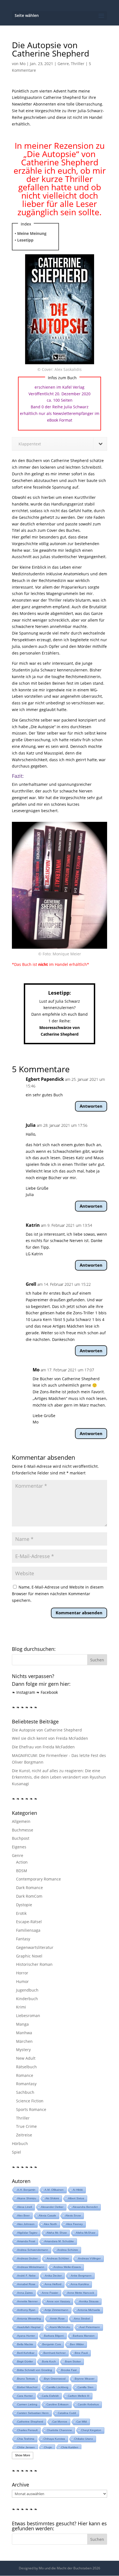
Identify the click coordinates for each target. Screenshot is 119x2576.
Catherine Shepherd (30, 2422)
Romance (25, 2075)
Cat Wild (82, 2422)
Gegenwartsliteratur (35, 1947)
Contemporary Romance (38, 1879)
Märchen (24, 2041)
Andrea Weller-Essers (67, 2267)
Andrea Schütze (68, 2250)
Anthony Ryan (26, 2310)
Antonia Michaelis (89, 2310)
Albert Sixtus (76, 2198)
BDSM (22, 1871)
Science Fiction (30, 2101)
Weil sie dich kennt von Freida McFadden (50, 1738)
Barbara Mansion (84, 2336)
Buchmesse (23, 1830)
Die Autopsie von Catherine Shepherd (47, 1730)
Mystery (23, 2050)
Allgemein (21, 1821)
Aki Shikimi (52, 2198)
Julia (31, 1125)
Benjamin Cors (52, 2344)
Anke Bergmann (81, 2276)
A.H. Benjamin (26, 2190)
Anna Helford (53, 2284)
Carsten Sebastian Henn (33, 2413)
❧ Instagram (24, 1692)
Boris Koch (49, 2361)
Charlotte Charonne (59, 2430)
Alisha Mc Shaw (57, 2233)
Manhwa (24, 2033)
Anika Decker (53, 2276)
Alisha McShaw (86, 2233)
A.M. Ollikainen (54, 2190)
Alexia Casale (47, 2215)
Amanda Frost (26, 2241)
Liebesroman (28, 2016)
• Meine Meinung (31, 233)
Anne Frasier (50, 2293)
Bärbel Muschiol (27, 2387)
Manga (22, 2024)
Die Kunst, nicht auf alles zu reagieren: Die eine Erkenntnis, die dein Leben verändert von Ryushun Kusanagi (59, 1777)
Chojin (48, 2447)
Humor (22, 1981)
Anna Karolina (80, 2284)
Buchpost (21, 1838)
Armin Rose (57, 2319)
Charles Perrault (27, 2430)
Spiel (16, 2152)
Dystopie (24, 1905)
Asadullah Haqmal (29, 2327)
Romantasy (26, 2084)
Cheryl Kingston (91, 2430)
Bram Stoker (73, 2361)
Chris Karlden (70, 2447)
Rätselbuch (26, 2067)
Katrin (33, 1225)
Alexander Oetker (52, 2207)
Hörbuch (20, 2143)
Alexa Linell (24, 2207)
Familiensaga (28, 1930)
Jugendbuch (27, 1990)
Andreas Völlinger (89, 2258)
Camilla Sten (86, 2387)
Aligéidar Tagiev (27, 2233)
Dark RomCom (29, 1896)
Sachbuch (25, 2092)
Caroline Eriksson (58, 2404)
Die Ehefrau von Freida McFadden (43, 1747)
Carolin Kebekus (88, 2404)
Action (22, 1862)
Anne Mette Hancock (81, 2293)
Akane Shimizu (27, 2198)
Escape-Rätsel (29, 1922)
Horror (22, 1973)
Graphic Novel (29, 1956)
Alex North (50, 2224)
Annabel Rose (26, 2284)
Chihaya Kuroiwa (54, 2439)
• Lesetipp (24, 240)
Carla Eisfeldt (50, 2396)
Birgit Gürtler (25, 2361)
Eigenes (19, 1847)
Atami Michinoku (60, 2327)
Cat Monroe (60, 2422)
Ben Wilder (77, 2344)
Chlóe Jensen (26, 2447)
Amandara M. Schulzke (59, 2241)
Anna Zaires (25, 2293)
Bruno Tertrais (26, 2379)
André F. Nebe (26, 2276)
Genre (63, 64)
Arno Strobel (82, 2319)
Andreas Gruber (27, 2258)
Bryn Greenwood (55, 2379)
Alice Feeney (74, 2224)
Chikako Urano (84, 2439)
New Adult (26, 2058)
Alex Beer (23, 2215)
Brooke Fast (69, 2370)
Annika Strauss (89, 2301)
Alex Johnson (26, 2224)
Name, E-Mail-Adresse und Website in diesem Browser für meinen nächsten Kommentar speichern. (58, 1594)
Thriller (78, 64)
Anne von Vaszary (58, 2301)
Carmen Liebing (27, 2404)
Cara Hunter (25, 2396)
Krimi (21, 2007)
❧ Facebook (47, 1692)
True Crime (26, 2126)
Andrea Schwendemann (33, 2250)
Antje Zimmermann (56, 2310)
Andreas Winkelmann (31, 2267)
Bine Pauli (81, 2353)
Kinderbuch (27, 1999)
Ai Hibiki (78, 2190)
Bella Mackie (25, 2344)
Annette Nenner (27, 2301)
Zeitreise (24, 2135)
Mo (23, 64)
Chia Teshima (26, 2439)
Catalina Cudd (67, 2413)
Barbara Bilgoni (54, 2336)
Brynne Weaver (85, 2379)
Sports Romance (31, 2109)
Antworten (91, 1106)
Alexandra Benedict (85, 2207)
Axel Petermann (90, 2327)
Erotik (21, 1913)
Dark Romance (29, 1888)
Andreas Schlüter (58, 2258)
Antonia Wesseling (29, 2319)
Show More (23, 2455)
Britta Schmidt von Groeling (35, 2370)
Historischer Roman (34, 1964)
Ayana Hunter (26, 2336)
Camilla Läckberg (57, 2387)
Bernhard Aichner (55, 2353)
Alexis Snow (73, 2215)
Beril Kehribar (26, 2353)
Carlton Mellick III (79, 2396)
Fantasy (23, 1939)
